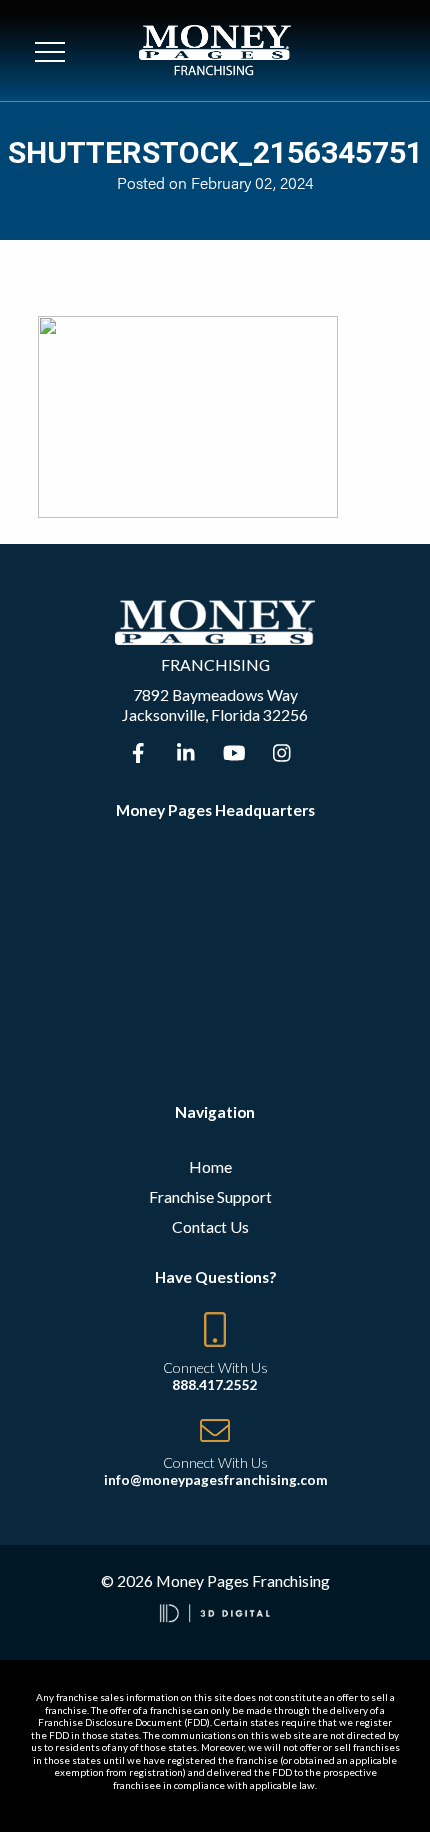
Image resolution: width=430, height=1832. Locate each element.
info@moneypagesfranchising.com (215, 1480)
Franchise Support (210, 1196)
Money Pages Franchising (243, 1580)
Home (210, 1166)
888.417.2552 (215, 1385)
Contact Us (210, 1226)
